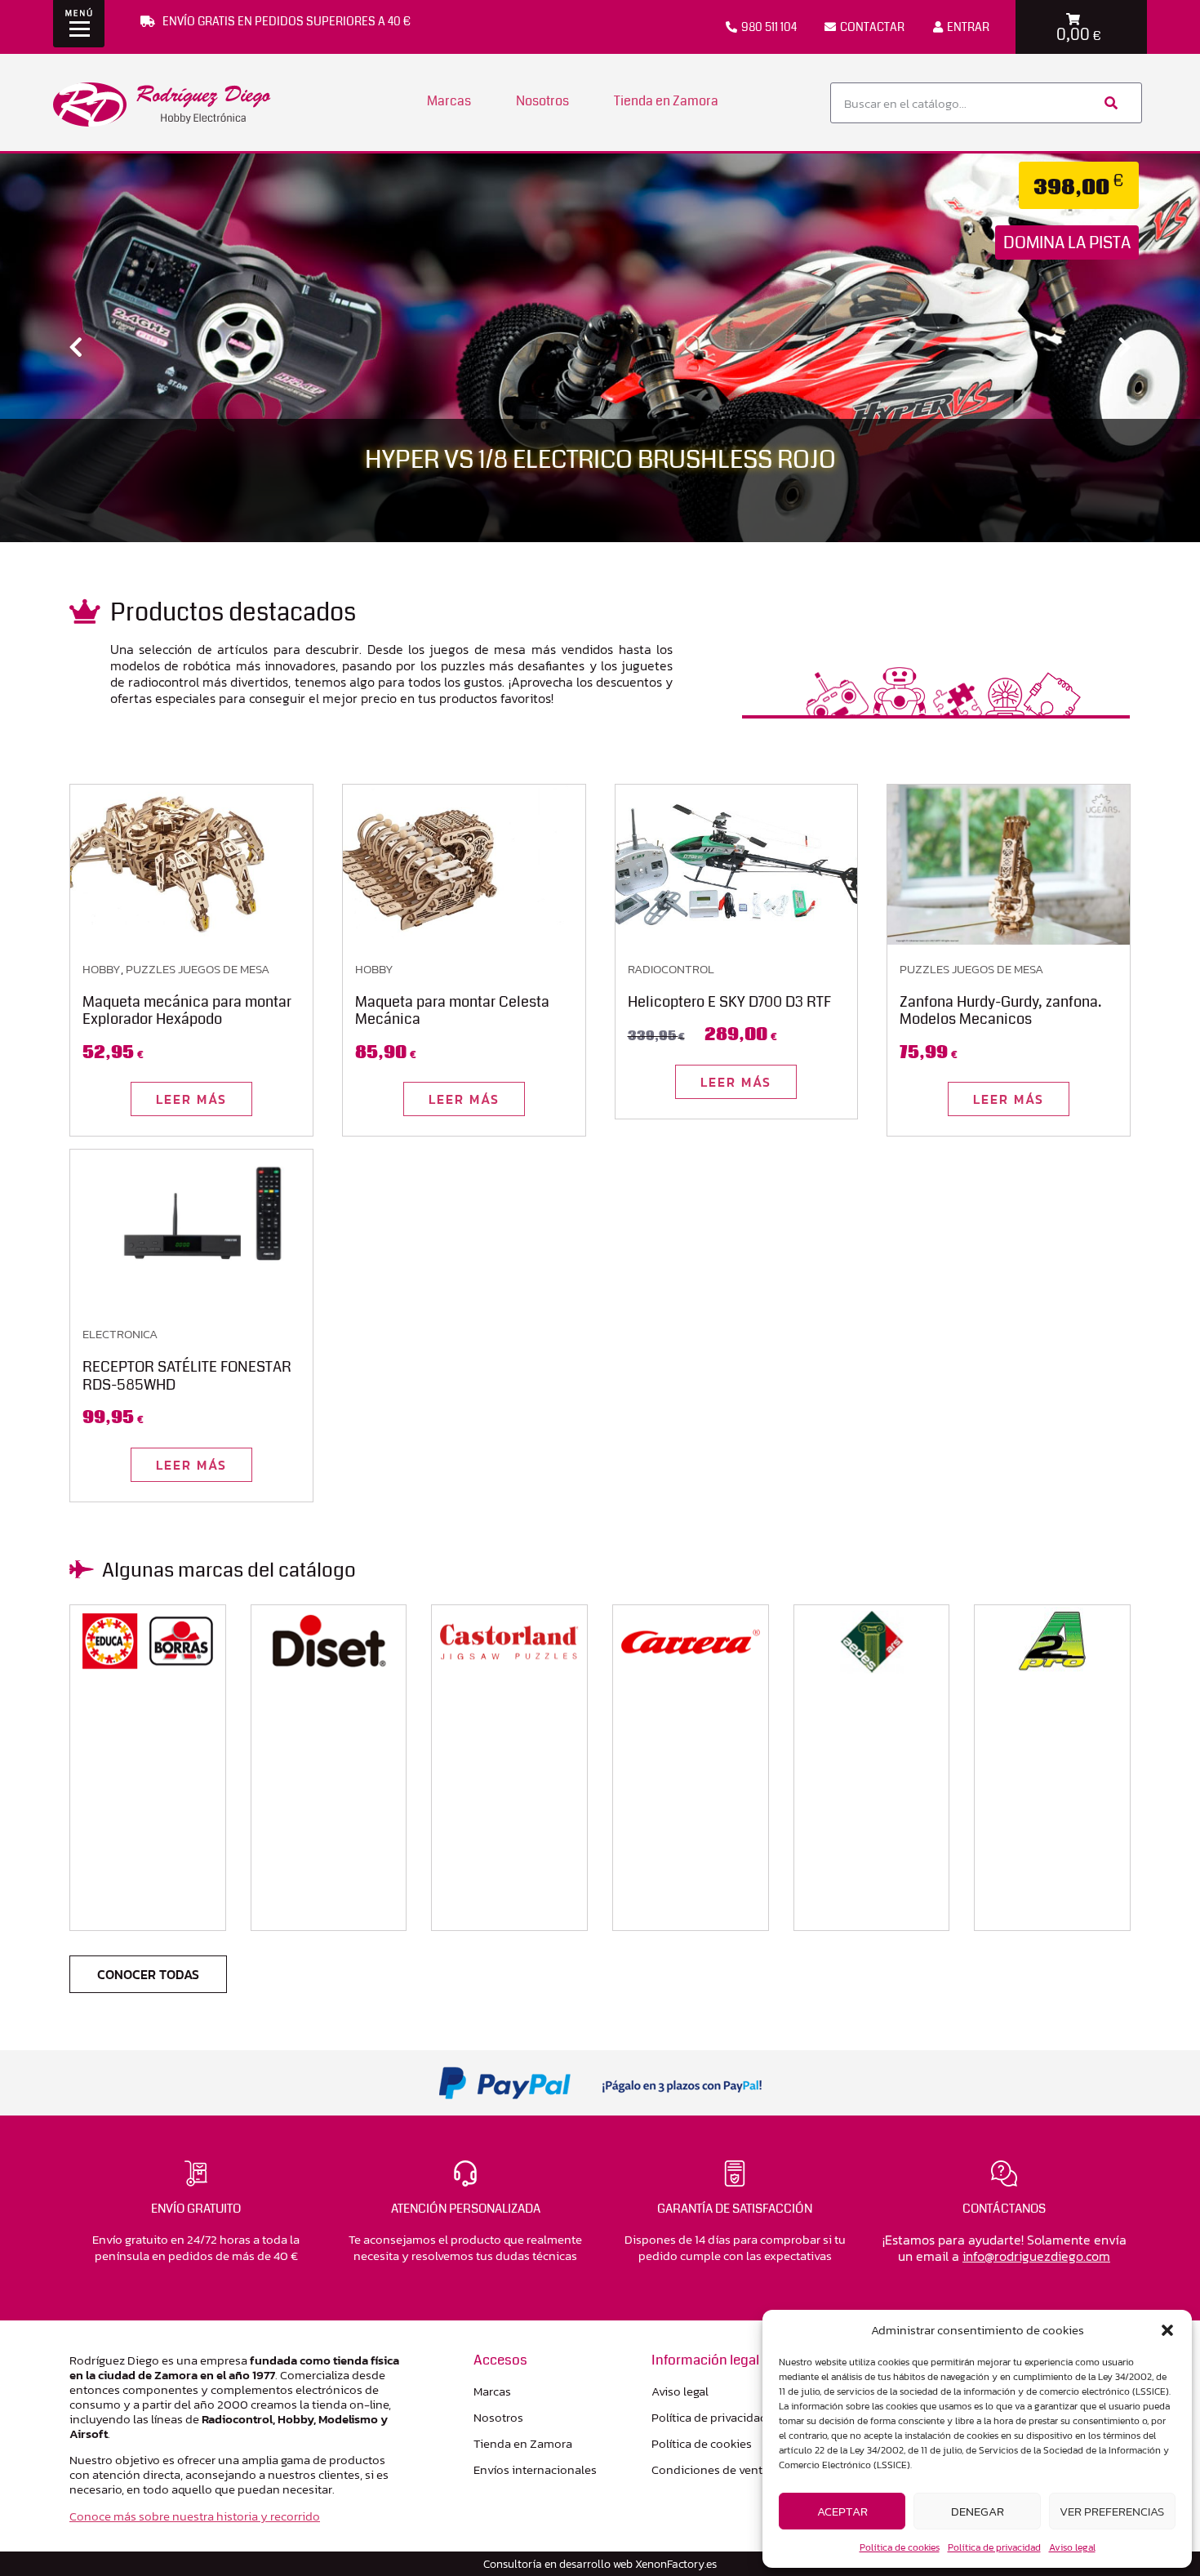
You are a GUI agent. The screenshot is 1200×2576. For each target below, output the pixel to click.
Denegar (978, 2511)
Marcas (449, 101)
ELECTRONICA (120, 1334)
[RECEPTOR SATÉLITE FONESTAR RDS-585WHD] (191, 1230)
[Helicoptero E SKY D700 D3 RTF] (737, 865)
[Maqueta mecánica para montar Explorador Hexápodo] (191, 865)
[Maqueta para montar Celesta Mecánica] (464, 865)
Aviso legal (1072, 2547)
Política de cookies (900, 2547)
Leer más (191, 1099)
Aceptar (842, 2511)
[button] (1167, 2330)
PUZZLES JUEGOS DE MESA (198, 969)
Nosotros (542, 101)
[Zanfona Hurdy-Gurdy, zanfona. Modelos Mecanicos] (1009, 865)
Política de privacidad (994, 2547)
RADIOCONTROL (671, 969)
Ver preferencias (1112, 2511)
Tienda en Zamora (666, 101)
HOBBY (102, 969)
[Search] (1109, 103)
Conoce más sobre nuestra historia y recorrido (195, 2516)
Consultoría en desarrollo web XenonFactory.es (600, 2564)
